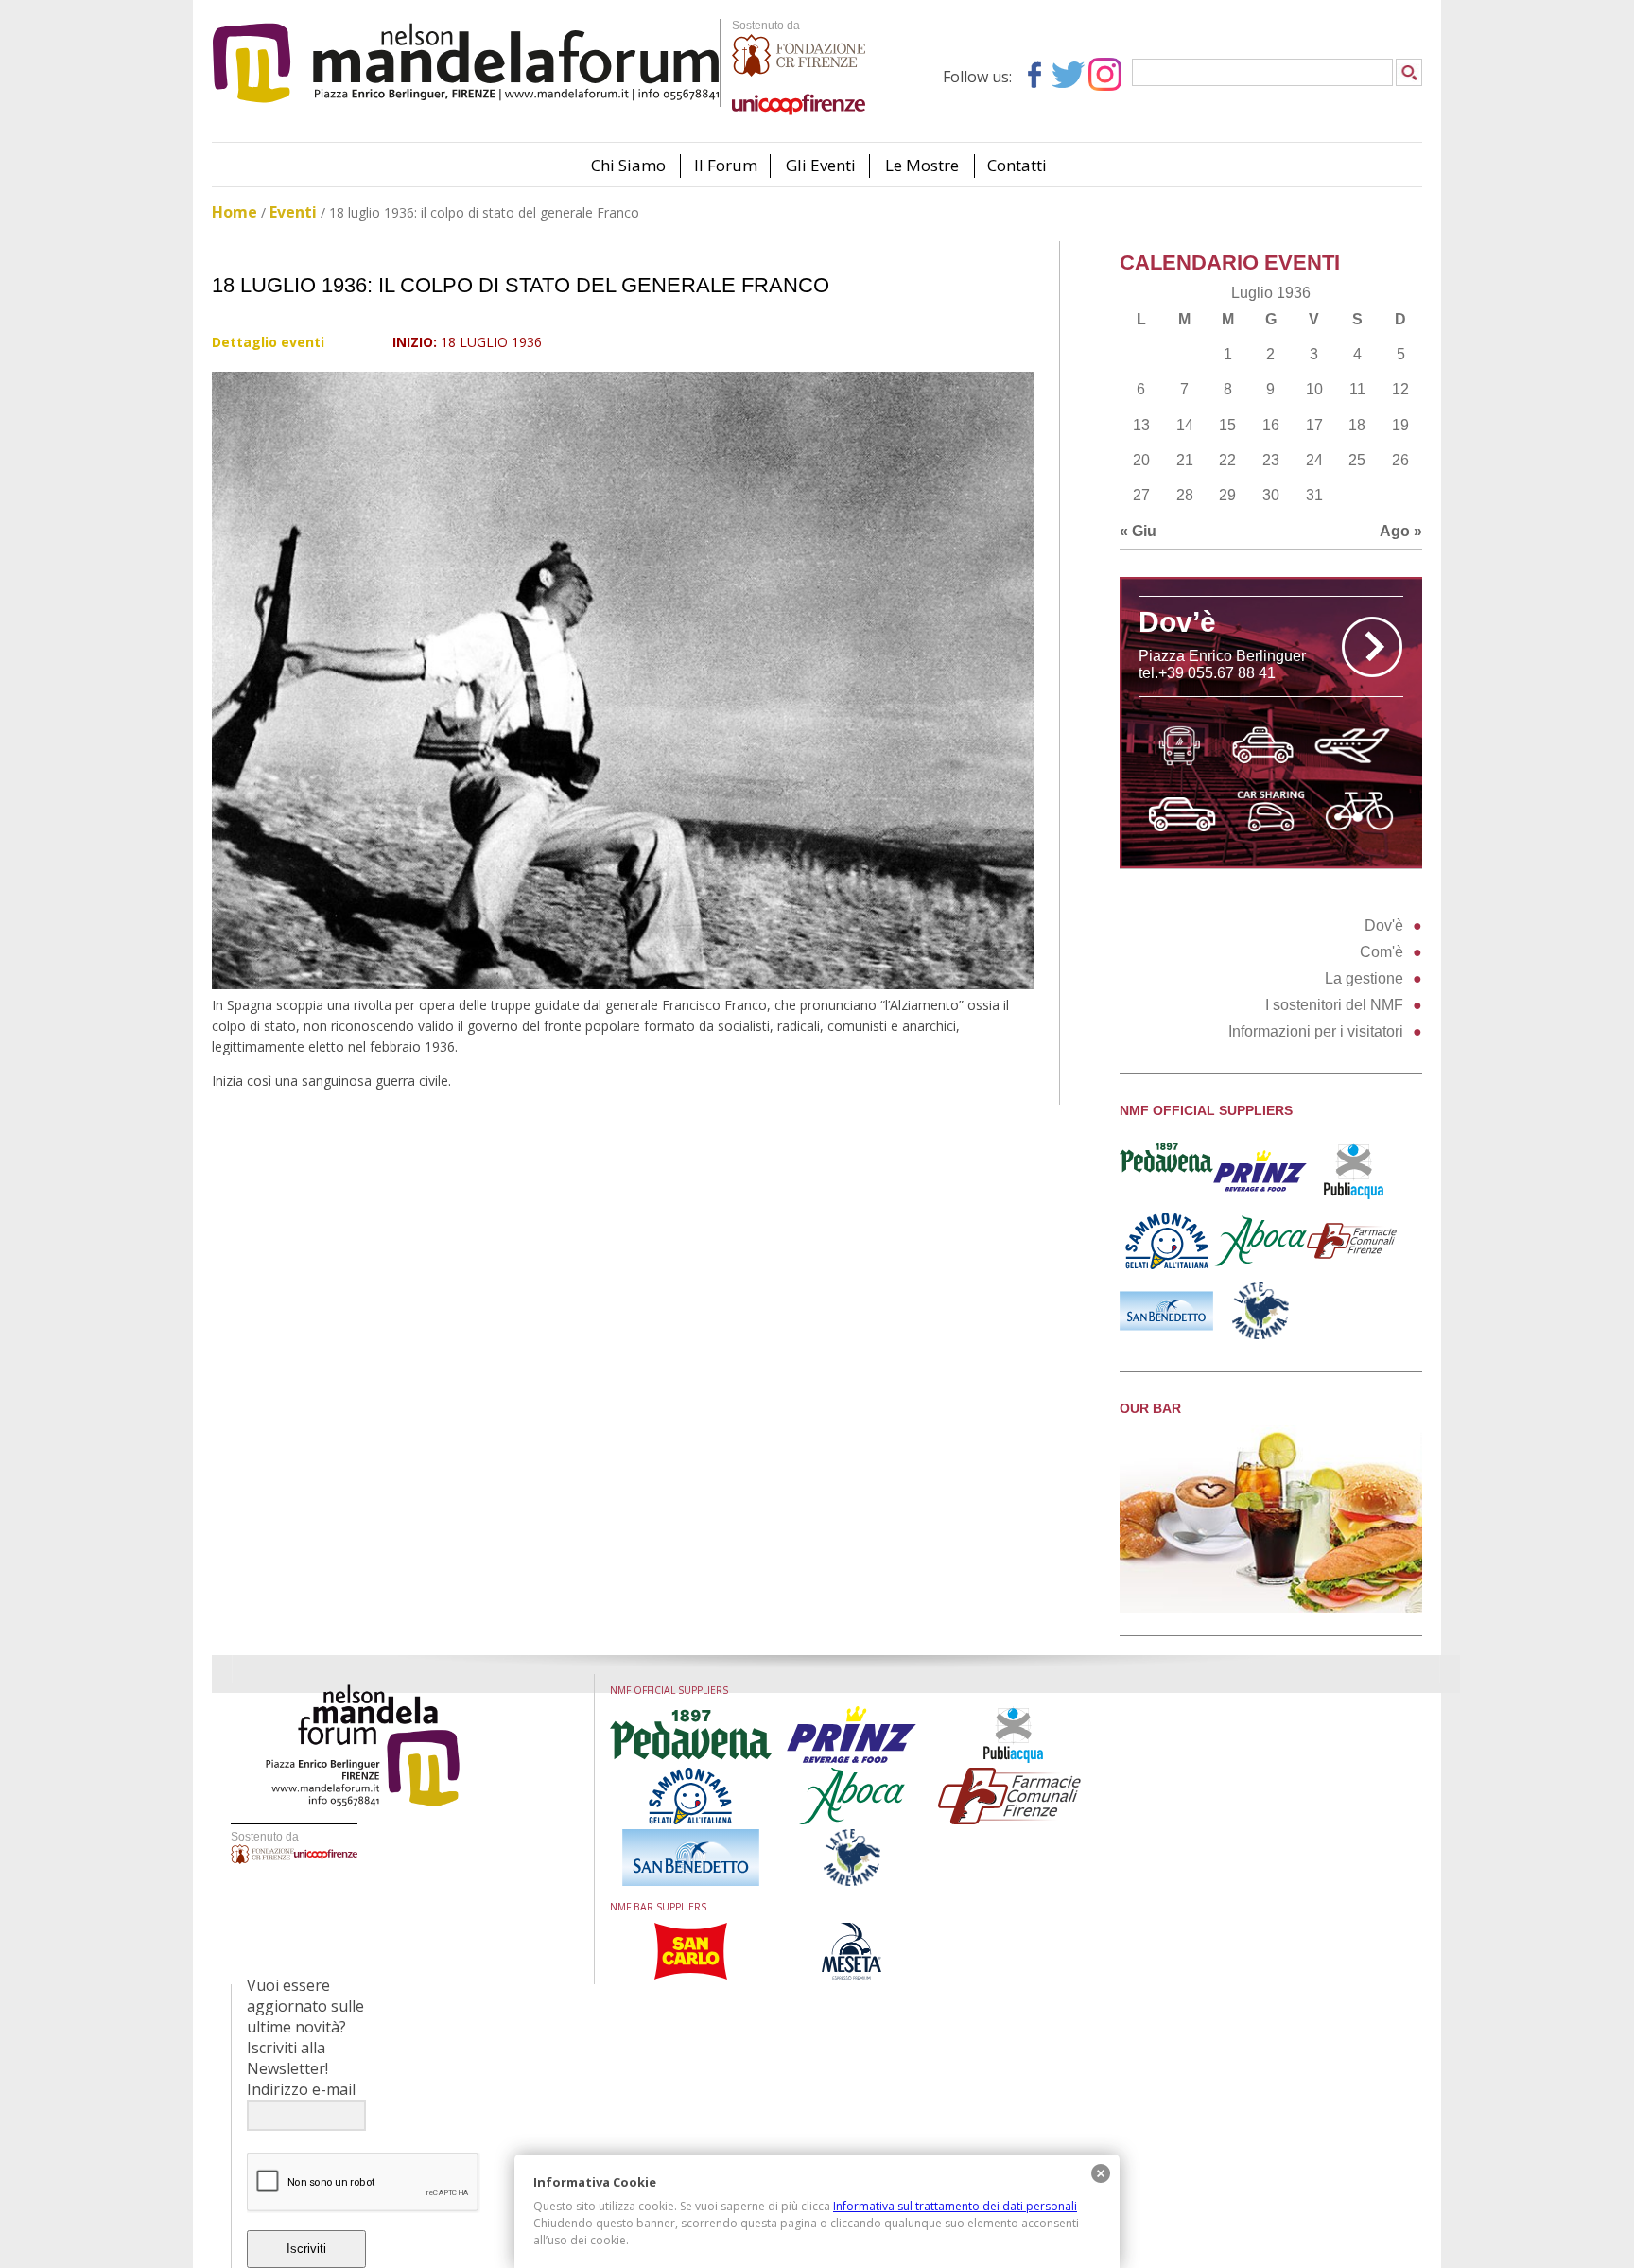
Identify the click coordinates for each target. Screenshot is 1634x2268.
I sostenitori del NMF (1334, 1005)
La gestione (1364, 978)
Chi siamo (628, 165)
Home (235, 212)
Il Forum (726, 165)
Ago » (1401, 531)
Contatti (1017, 165)
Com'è (1382, 952)
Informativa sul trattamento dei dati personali (955, 2206)
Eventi (293, 212)
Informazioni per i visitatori (1316, 1031)
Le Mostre (922, 165)
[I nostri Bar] (1271, 1607)
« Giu (1138, 531)
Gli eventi (821, 165)
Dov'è (1384, 925)
